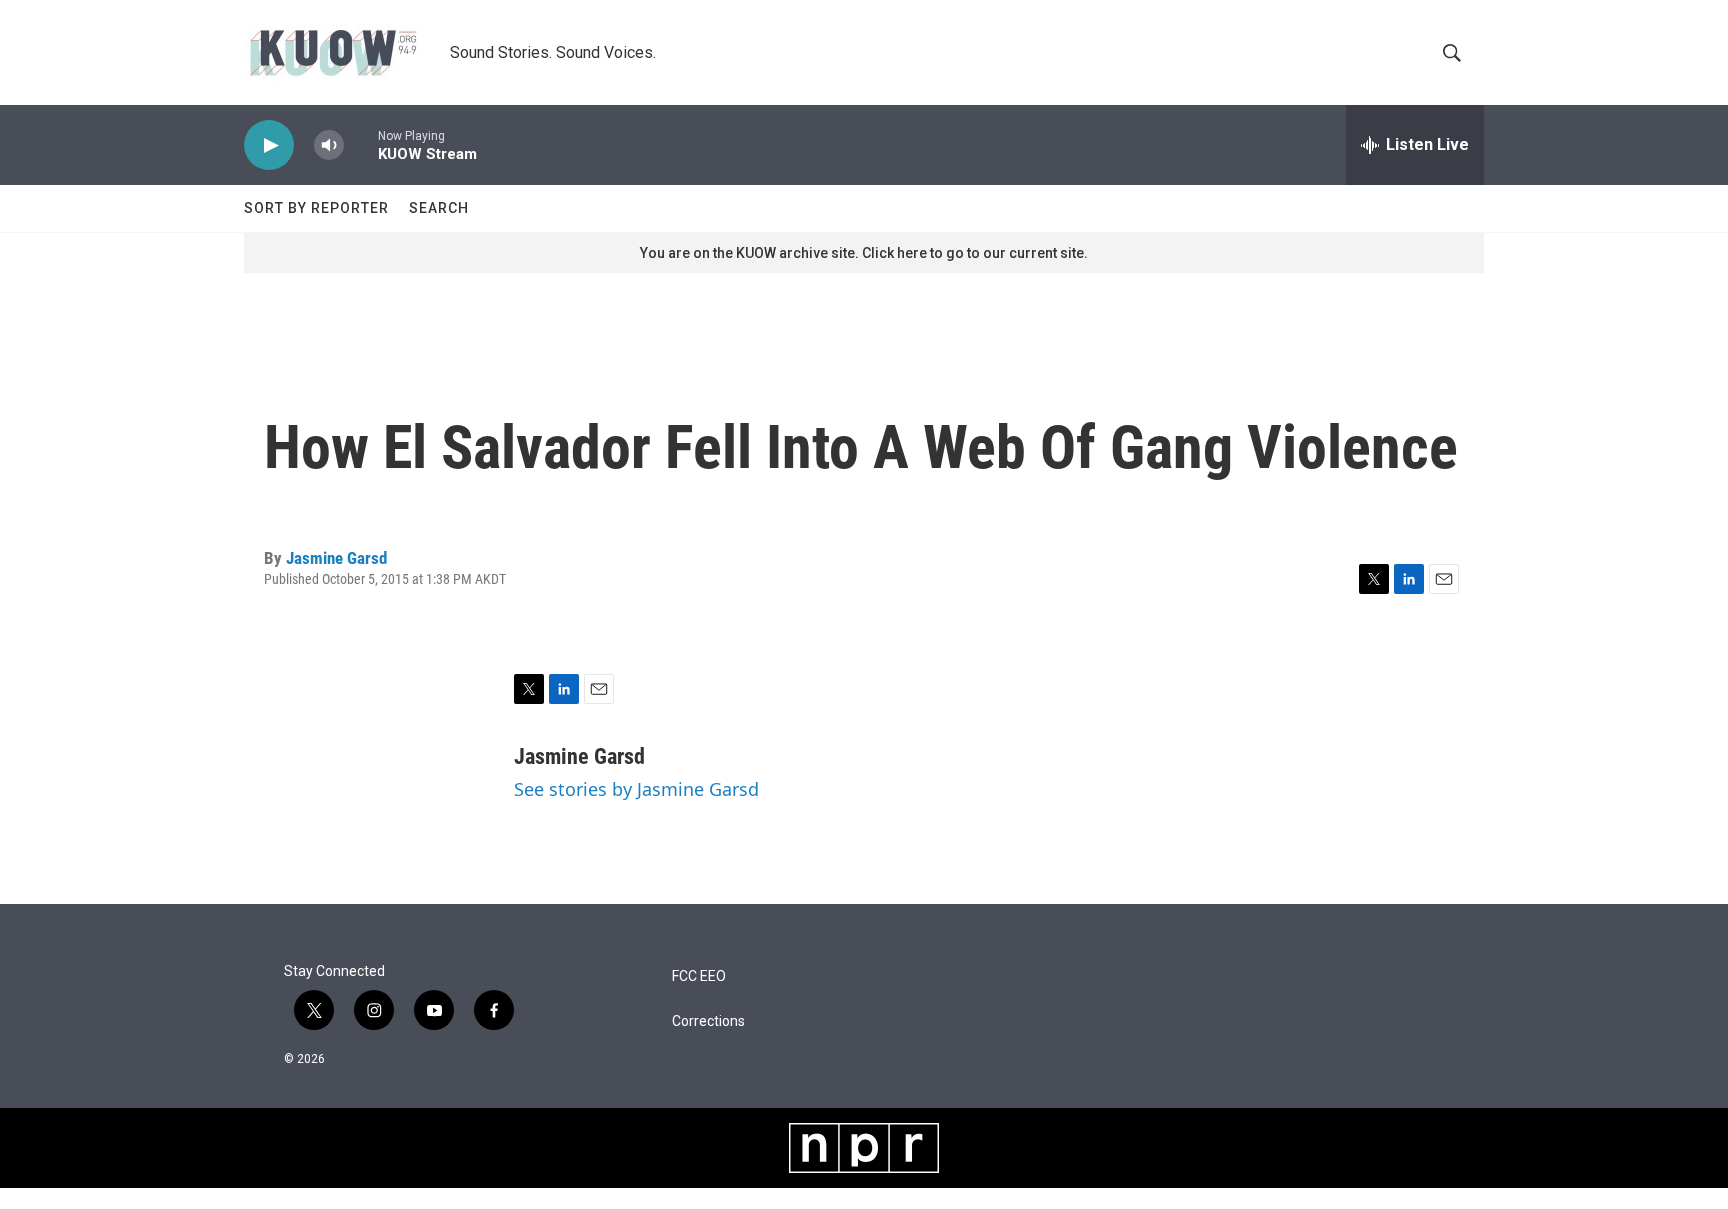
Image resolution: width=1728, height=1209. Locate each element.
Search (439, 208)
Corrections (708, 1021)
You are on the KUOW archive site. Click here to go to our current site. (864, 253)
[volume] (329, 145)
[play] (269, 145)
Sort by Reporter (316, 208)
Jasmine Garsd (336, 558)
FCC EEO (699, 976)
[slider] (361, 144)
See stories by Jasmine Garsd (636, 789)
